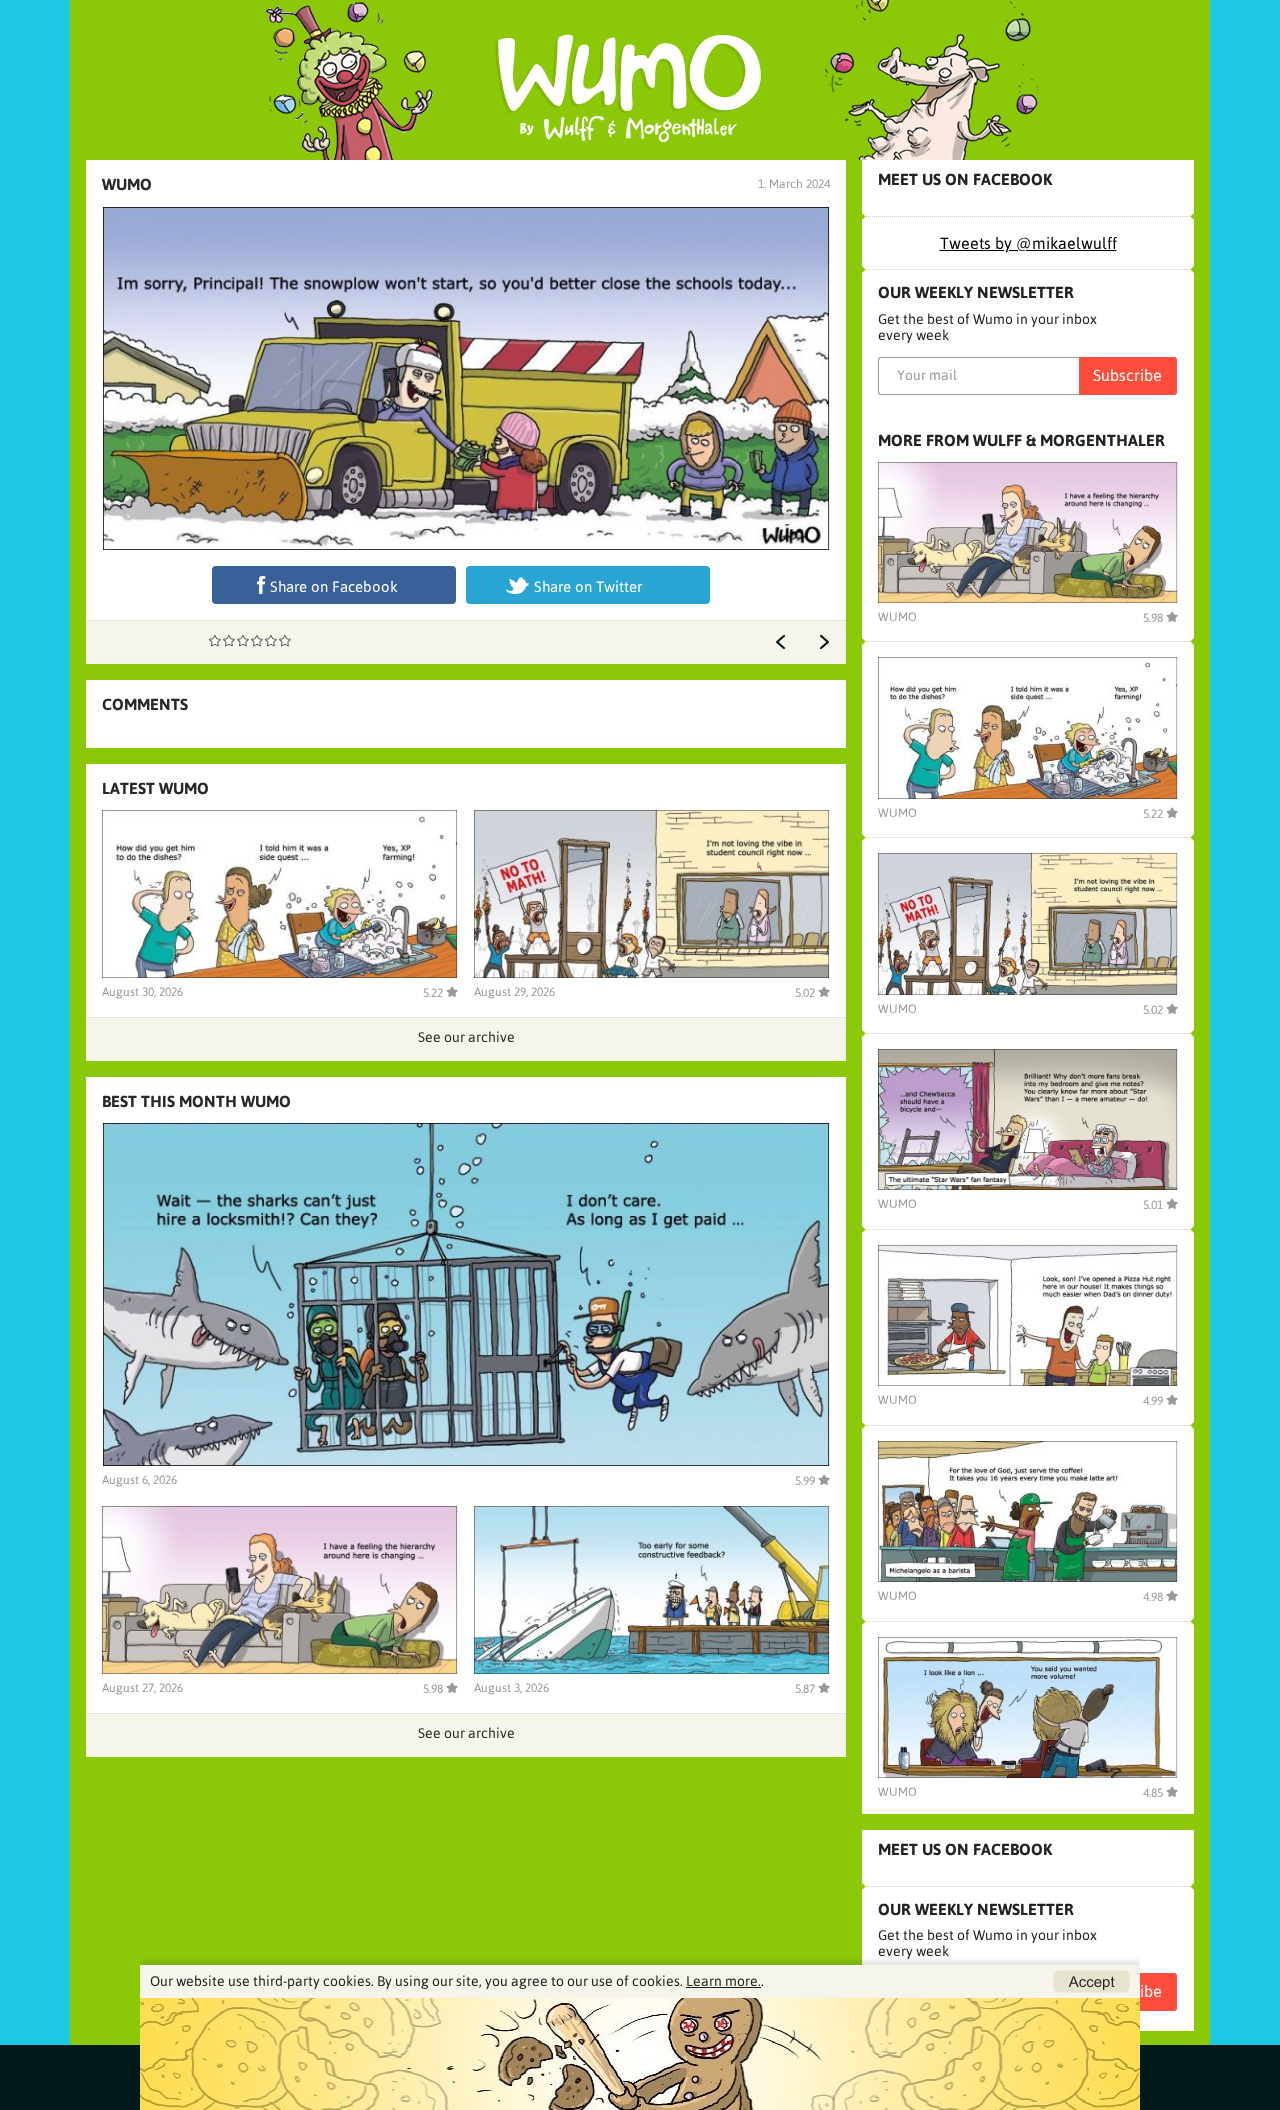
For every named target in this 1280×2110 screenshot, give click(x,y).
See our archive (466, 1037)
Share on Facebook (334, 586)
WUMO (127, 184)
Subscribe (1127, 375)
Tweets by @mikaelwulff (1028, 243)
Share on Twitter (588, 586)
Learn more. (723, 1981)
